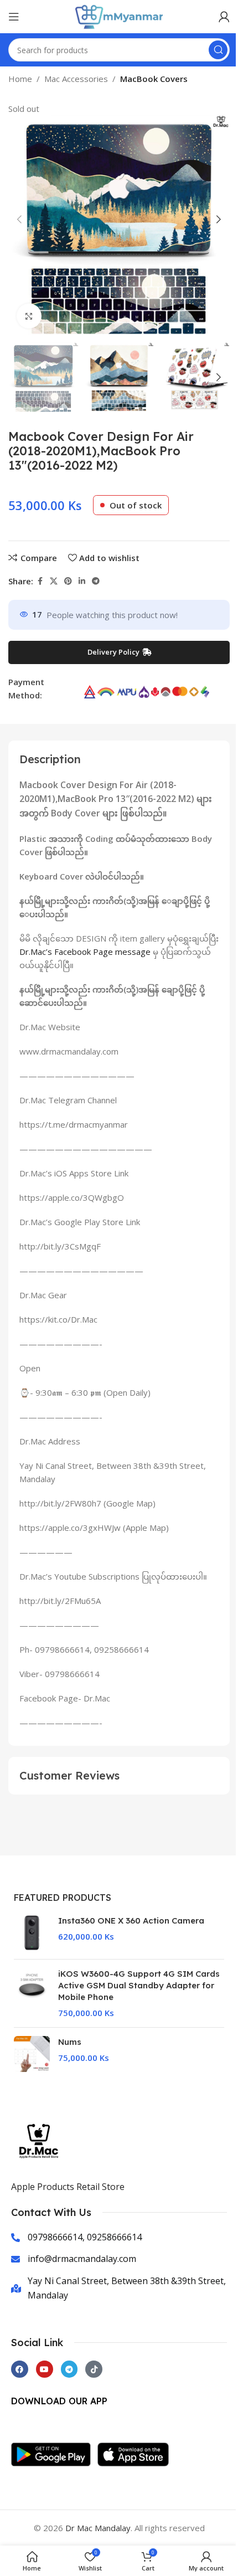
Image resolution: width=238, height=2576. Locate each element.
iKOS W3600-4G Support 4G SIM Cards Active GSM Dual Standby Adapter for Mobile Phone (139, 1985)
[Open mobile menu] (14, 17)
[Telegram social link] (96, 581)
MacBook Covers (154, 79)
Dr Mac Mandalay (98, 2528)
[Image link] (54, 2453)
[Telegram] (69, 2369)
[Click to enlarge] (29, 316)
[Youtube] (45, 2369)
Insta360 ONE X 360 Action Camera (131, 1921)
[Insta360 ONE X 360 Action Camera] (32, 1933)
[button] (19, 219)
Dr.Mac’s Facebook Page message (85, 952)
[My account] (224, 17)
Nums (70, 2042)
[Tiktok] (94, 2369)
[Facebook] (20, 2369)
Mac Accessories (76, 79)
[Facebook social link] (40, 581)
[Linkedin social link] (82, 581)
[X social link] (54, 581)
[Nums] (32, 2054)
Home (20, 79)
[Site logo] (119, 16)
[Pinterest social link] (68, 581)
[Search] (218, 50)
